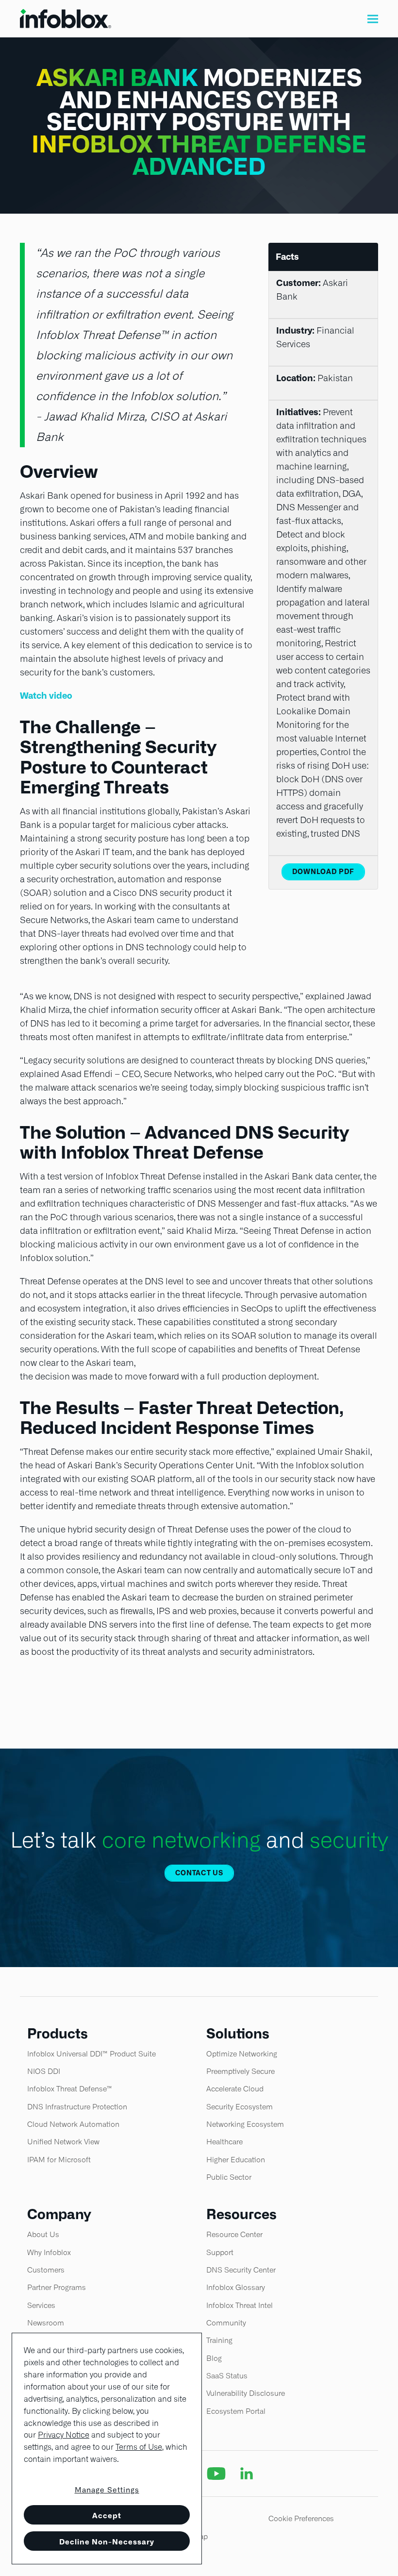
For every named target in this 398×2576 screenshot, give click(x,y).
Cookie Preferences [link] (301, 2518)
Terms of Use (139, 2447)
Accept (107, 2516)
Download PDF (323, 872)
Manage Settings (107, 2490)
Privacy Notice (64, 2435)
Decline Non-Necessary (107, 2542)
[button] (373, 19)
